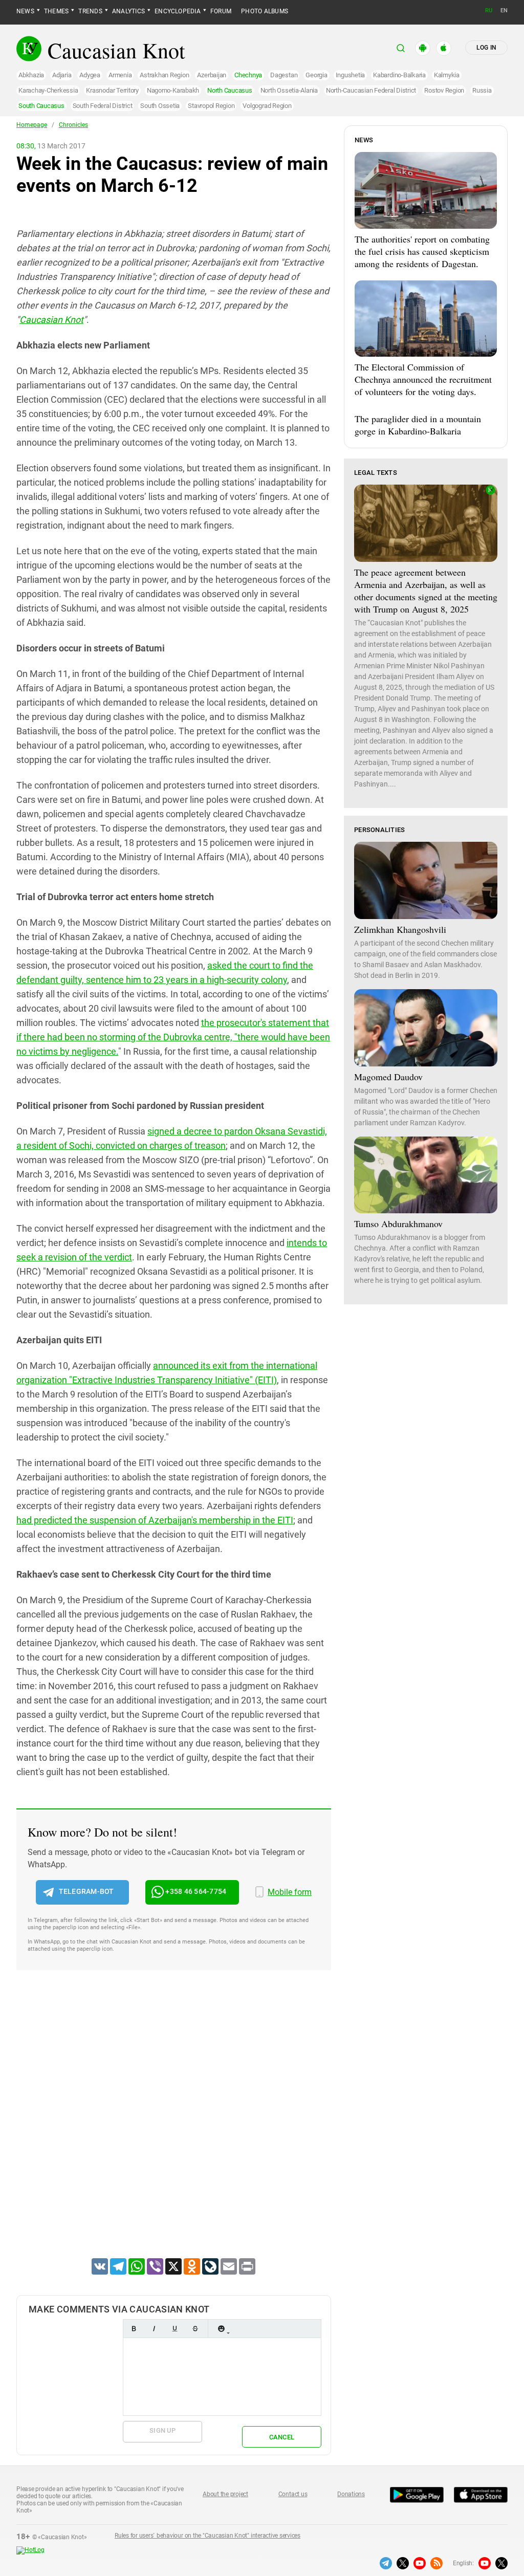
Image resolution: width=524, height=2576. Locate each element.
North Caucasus (230, 90)
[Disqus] (174, 2127)
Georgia (316, 75)
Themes (56, 11)
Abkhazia (31, 75)
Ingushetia (351, 75)
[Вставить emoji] (221, 2329)
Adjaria (62, 75)
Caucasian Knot (51, 320)
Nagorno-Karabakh (173, 90)
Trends (90, 11)
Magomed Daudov (388, 1077)
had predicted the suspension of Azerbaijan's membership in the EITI (155, 1520)
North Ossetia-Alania (289, 90)
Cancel (282, 2437)
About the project (225, 2494)
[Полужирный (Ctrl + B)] (134, 2329)
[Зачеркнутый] (195, 2329)
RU (489, 10)
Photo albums (265, 11)
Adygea (90, 75)
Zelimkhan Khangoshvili (400, 929)
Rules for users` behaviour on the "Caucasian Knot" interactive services (208, 2536)
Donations (351, 2494)
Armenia (120, 75)
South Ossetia (160, 106)
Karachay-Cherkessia (48, 90)
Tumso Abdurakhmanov (398, 1224)
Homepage (32, 125)
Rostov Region (444, 90)
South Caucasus (41, 106)
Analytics (128, 11)
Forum (221, 11)
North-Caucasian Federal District (371, 90)
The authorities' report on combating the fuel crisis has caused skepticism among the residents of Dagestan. (422, 251)
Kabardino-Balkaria (399, 75)
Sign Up (162, 2430)
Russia (482, 90)
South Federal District (103, 106)
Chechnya (248, 75)
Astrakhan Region (164, 75)
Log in (486, 48)
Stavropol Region (211, 106)
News (25, 11)
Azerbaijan (212, 75)
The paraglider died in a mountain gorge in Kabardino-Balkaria (418, 425)
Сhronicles (73, 125)
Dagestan (284, 75)
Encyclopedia (178, 11)
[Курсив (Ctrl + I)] (154, 2329)
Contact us (293, 2494)
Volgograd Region (267, 106)
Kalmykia (447, 75)
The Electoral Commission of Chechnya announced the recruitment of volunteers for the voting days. (423, 379)
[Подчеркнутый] (174, 2329)
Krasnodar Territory (112, 90)
